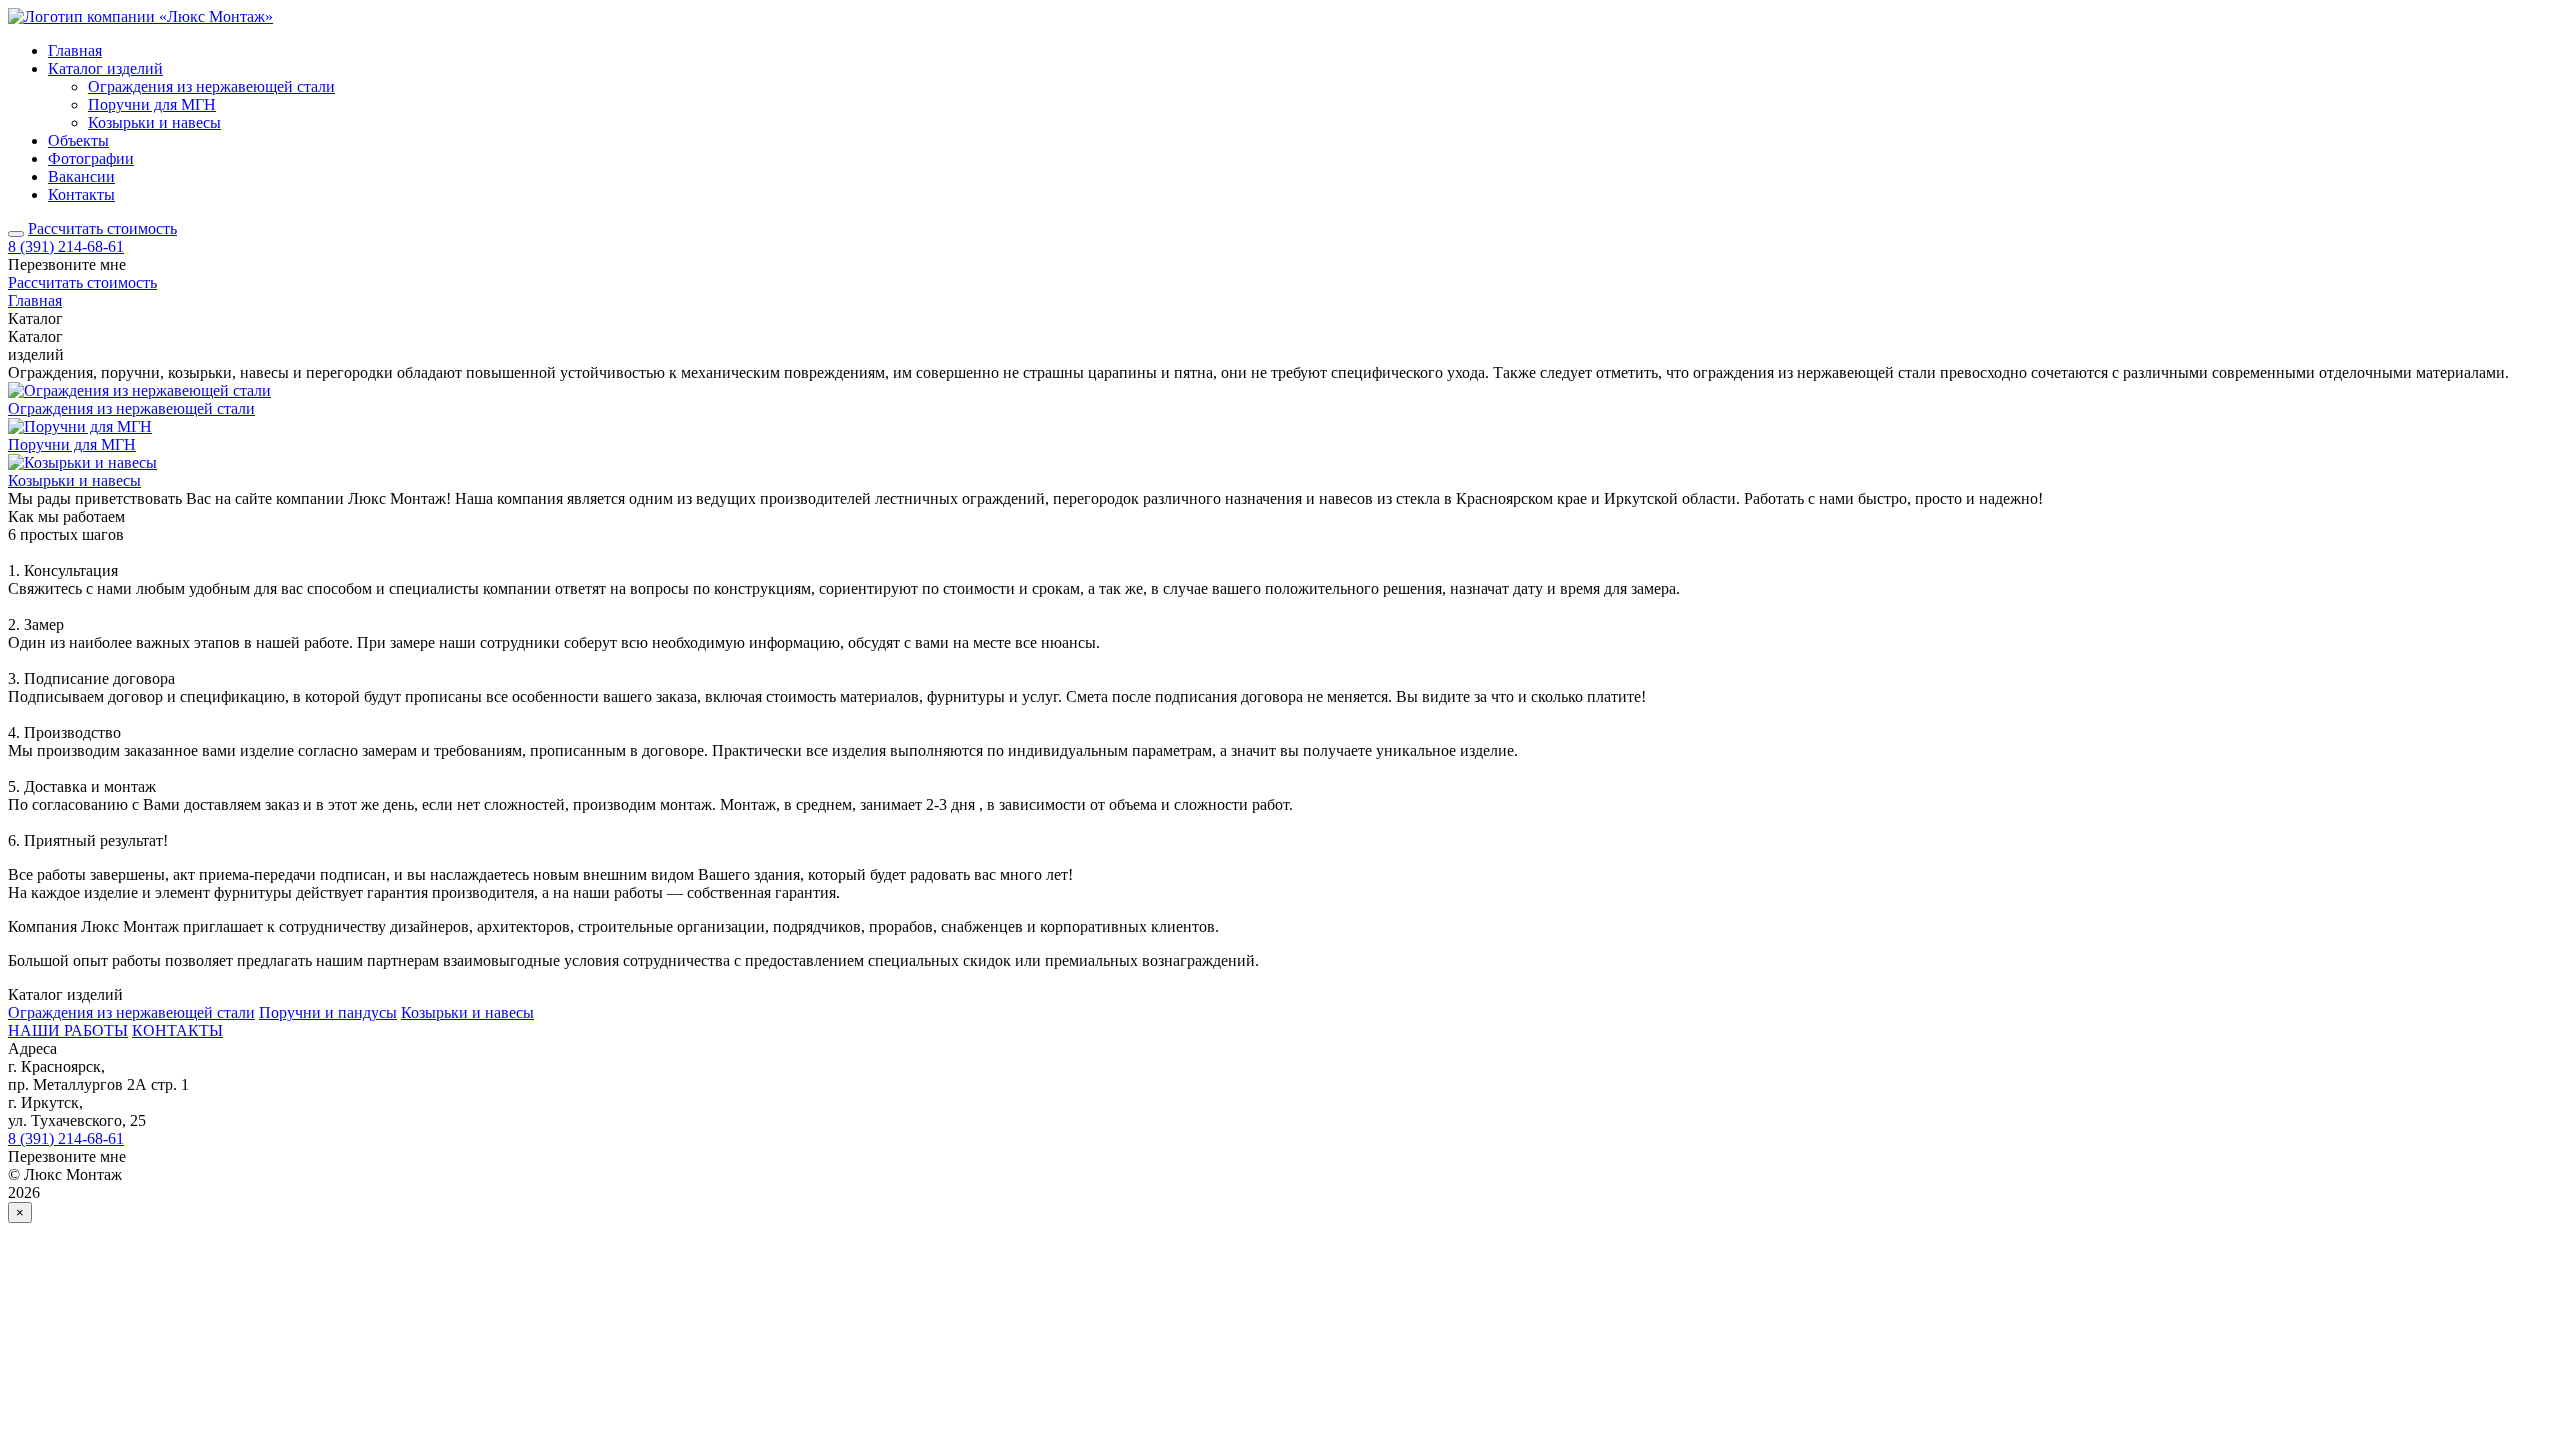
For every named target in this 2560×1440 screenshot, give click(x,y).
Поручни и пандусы (328, 1012)
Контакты (81, 194)
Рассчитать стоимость (102, 228)
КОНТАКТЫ (177, 1030)
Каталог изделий (105, 68)
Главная (75, 50)
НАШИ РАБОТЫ (68, 1030)
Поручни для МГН (152, 104)
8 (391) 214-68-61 (66, 246)
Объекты (78, 140)
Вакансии (81, 176)
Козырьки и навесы (154, 122)
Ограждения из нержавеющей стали (211, 86)
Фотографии (91, 158)
